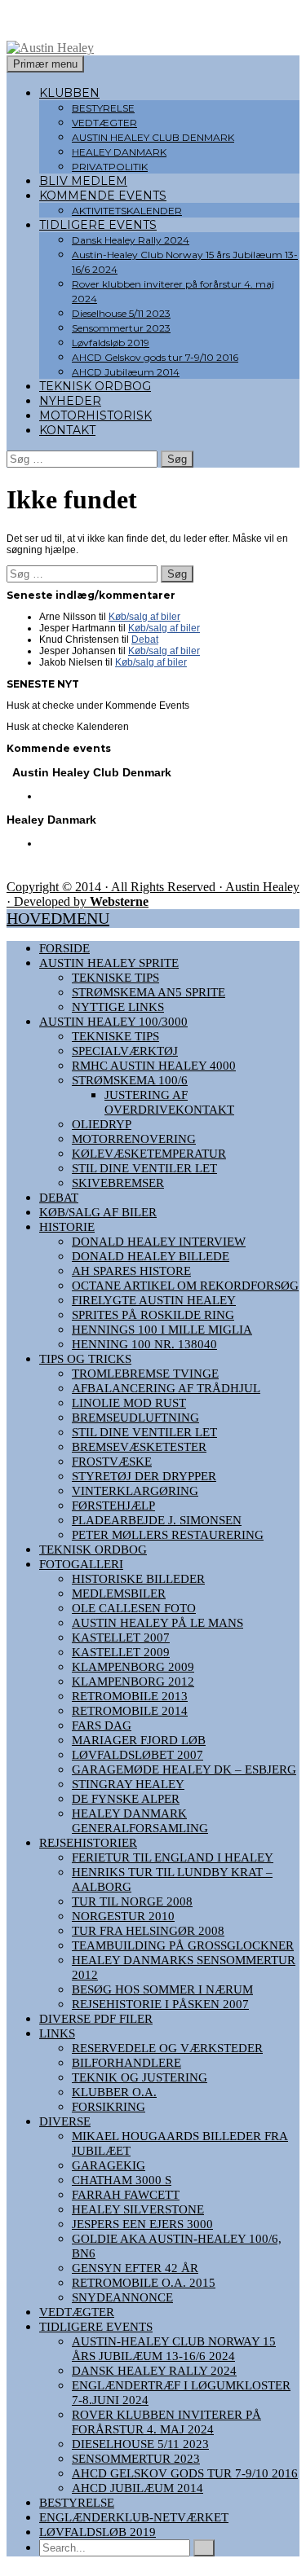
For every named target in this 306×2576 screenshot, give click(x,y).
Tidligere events (96, 2327)
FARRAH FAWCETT (126, 2195)
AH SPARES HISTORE (131, 1271)
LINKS (57, 2033)
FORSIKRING (109, 2107)
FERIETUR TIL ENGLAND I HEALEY (173, 1857)
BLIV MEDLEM (83, 181)
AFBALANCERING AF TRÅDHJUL (166, 1388)
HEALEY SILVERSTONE (138, 2209)
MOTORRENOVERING (134, 1139)
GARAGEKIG (109, 2165)
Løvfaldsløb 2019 (111, 343)
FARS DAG (102, 1725)
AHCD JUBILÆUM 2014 (137, 2488)
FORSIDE (64, 948)
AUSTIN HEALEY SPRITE (109, 963)
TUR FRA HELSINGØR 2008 (148, 1931)
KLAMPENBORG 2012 (133, 1681)
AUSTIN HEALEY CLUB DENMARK (153, 137)
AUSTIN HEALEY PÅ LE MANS (157, 1623)
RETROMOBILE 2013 (130, 1696)
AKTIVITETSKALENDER (127, 211)
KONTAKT (67, 430)
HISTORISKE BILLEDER (138, 1579)
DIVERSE (65, 2121)
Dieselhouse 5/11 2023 (121, 313)
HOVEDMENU (58, 918)
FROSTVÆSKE (112, 1462)
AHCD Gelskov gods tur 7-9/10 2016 (155, 357)
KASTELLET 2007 (121, 1637)
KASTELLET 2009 (121, 1652)
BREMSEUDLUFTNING (135, 1418)
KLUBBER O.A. (114, 2092)
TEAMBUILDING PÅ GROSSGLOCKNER (183, 1945)
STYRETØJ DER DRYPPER (144, 1476)
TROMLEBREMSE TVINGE (145, 1374)
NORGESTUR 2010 (123, 1916)
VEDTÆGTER (104, 123)
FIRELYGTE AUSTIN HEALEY (154, 1300)
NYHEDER (70, 401)
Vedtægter (77, 2312)
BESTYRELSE (103, 108)
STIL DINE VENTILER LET (144, 1168)
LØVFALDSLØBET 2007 (137, 1755)
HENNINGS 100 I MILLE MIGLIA (162, 1330)
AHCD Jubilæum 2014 (126, 372)
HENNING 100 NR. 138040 (144, 1344)
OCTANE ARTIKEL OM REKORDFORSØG (185, 1286)
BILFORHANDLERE (126, 2063)
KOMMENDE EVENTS (103, 196)
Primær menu (45, 64)
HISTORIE (67, 1227)
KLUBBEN (69, 93)
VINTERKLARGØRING (135, 1491)
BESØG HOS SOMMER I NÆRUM (162, 1989)
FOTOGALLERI (81, 1564)
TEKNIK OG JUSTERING (140, 2077)
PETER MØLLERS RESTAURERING (168, 1535)
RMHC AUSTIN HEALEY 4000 (154, 1066)
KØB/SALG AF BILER (98, 1212)
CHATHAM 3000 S (122, 2180)
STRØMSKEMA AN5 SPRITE (149, 992)
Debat (145, 640)
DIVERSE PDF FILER (96, 2019)
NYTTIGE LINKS (118, 1007)
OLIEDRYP (102, 1124)
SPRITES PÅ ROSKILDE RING (153, 1315)
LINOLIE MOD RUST (129, 1403)
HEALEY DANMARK (119, 152)
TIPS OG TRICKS (85, 1359)
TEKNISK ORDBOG (95, 386)
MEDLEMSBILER (119, 1594)
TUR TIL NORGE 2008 (132, 1901)
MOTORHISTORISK (95, 415)
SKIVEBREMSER (118, 1183)
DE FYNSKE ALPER (126, 1799)
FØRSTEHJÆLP (113, 1506)
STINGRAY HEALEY (128, 1784)
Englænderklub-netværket (134, 2517)
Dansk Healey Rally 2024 (131, 240)
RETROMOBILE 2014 (130, 1711)
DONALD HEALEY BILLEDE (151, 1256)
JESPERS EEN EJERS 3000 (142, 2224)
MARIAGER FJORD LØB (139, 1740)
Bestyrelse (77, 2503)
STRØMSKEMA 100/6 (130, 1080)
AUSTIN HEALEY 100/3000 (113, 1022)
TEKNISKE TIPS (115, 978)
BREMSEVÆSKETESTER (139, 1447)
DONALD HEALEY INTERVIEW (159, 1242)
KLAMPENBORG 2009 (133, 1667)
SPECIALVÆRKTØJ (125, 1051)
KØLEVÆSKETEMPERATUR (149, 1154)
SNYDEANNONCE (122, 2297)
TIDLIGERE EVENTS (98, 225)
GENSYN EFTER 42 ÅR (135, 2268)
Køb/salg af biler (144, 617)
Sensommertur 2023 (121, 328)
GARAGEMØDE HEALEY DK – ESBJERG (184, 1769)
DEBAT (59, 1198)
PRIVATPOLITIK (110, 167)
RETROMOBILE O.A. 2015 (144, 2283)
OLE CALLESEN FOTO (134, 1608)
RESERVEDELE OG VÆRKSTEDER (167, 2048)
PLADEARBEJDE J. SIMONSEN (157, 1520)
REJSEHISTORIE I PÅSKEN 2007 (160, 2004)
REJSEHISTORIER (88, 1843)
